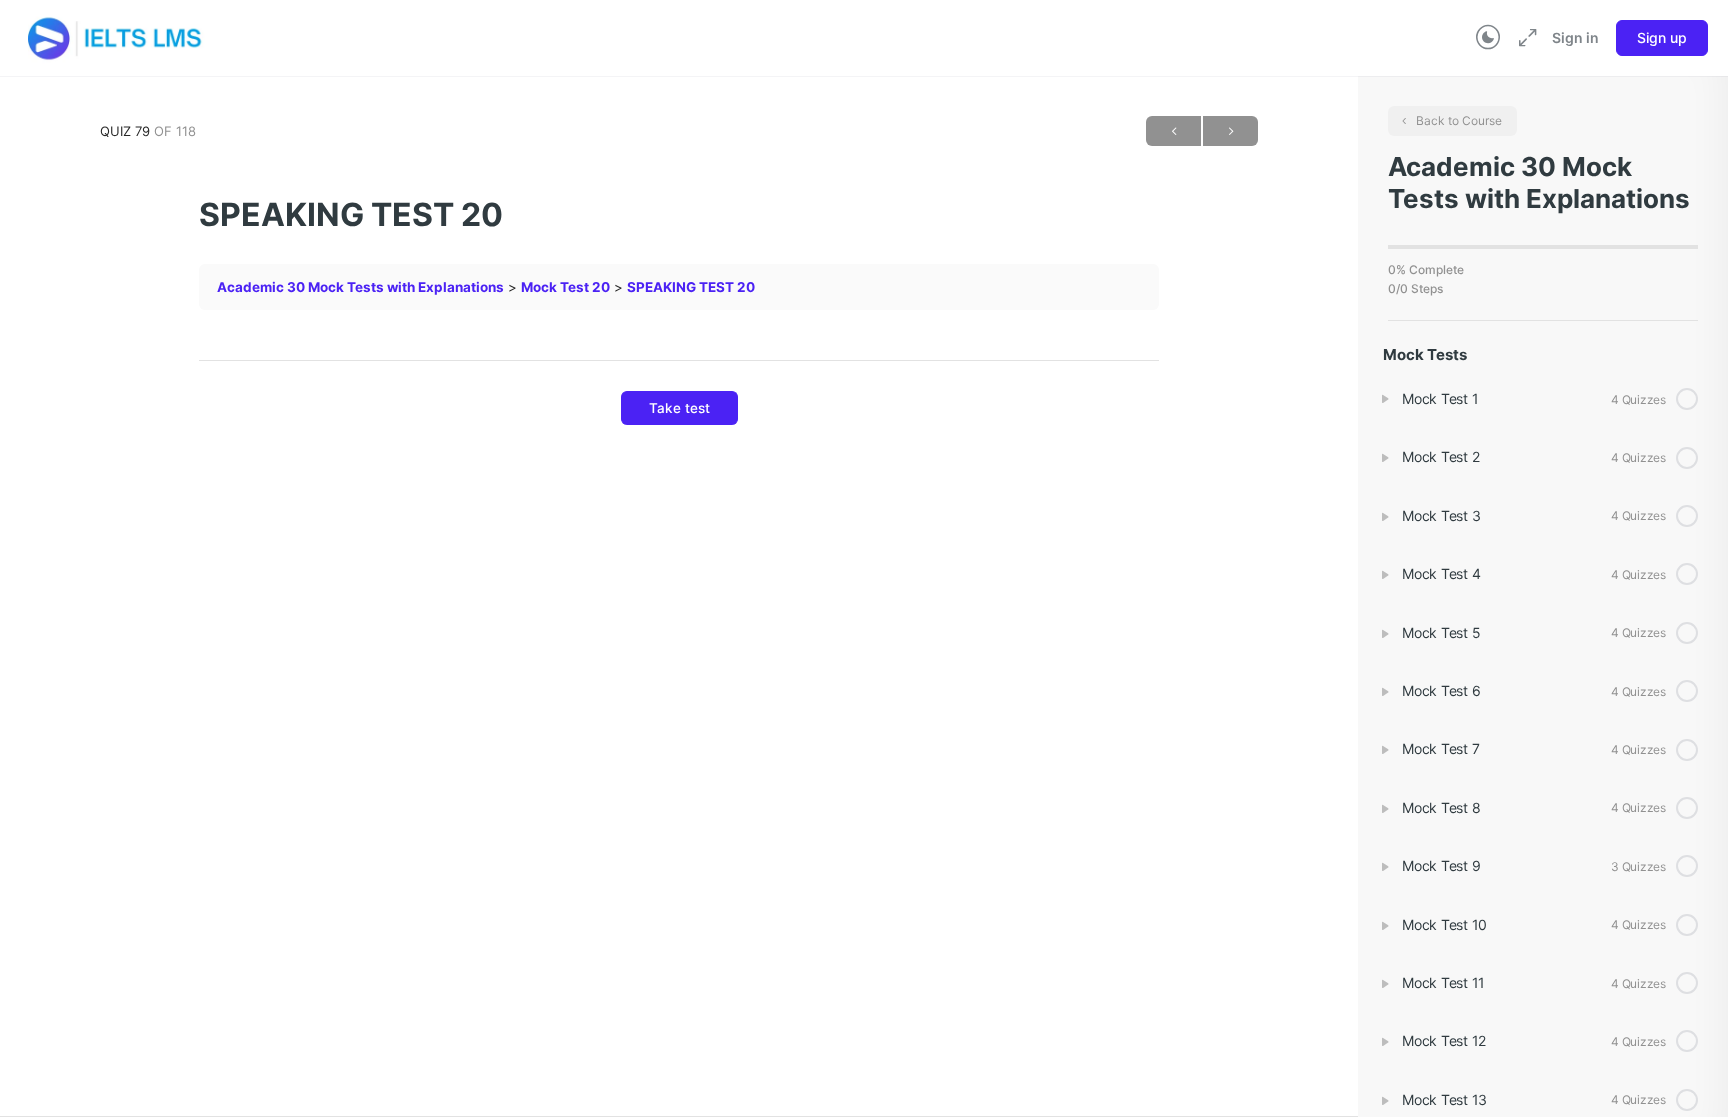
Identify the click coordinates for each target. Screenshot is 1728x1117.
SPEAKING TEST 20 (691, 287)
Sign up (1662, 37)
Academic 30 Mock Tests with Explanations (360, 287)
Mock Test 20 (565, 287)
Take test (679, 408)
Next (1230, 131)
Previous (1173, 131)
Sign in (1575, 37)
